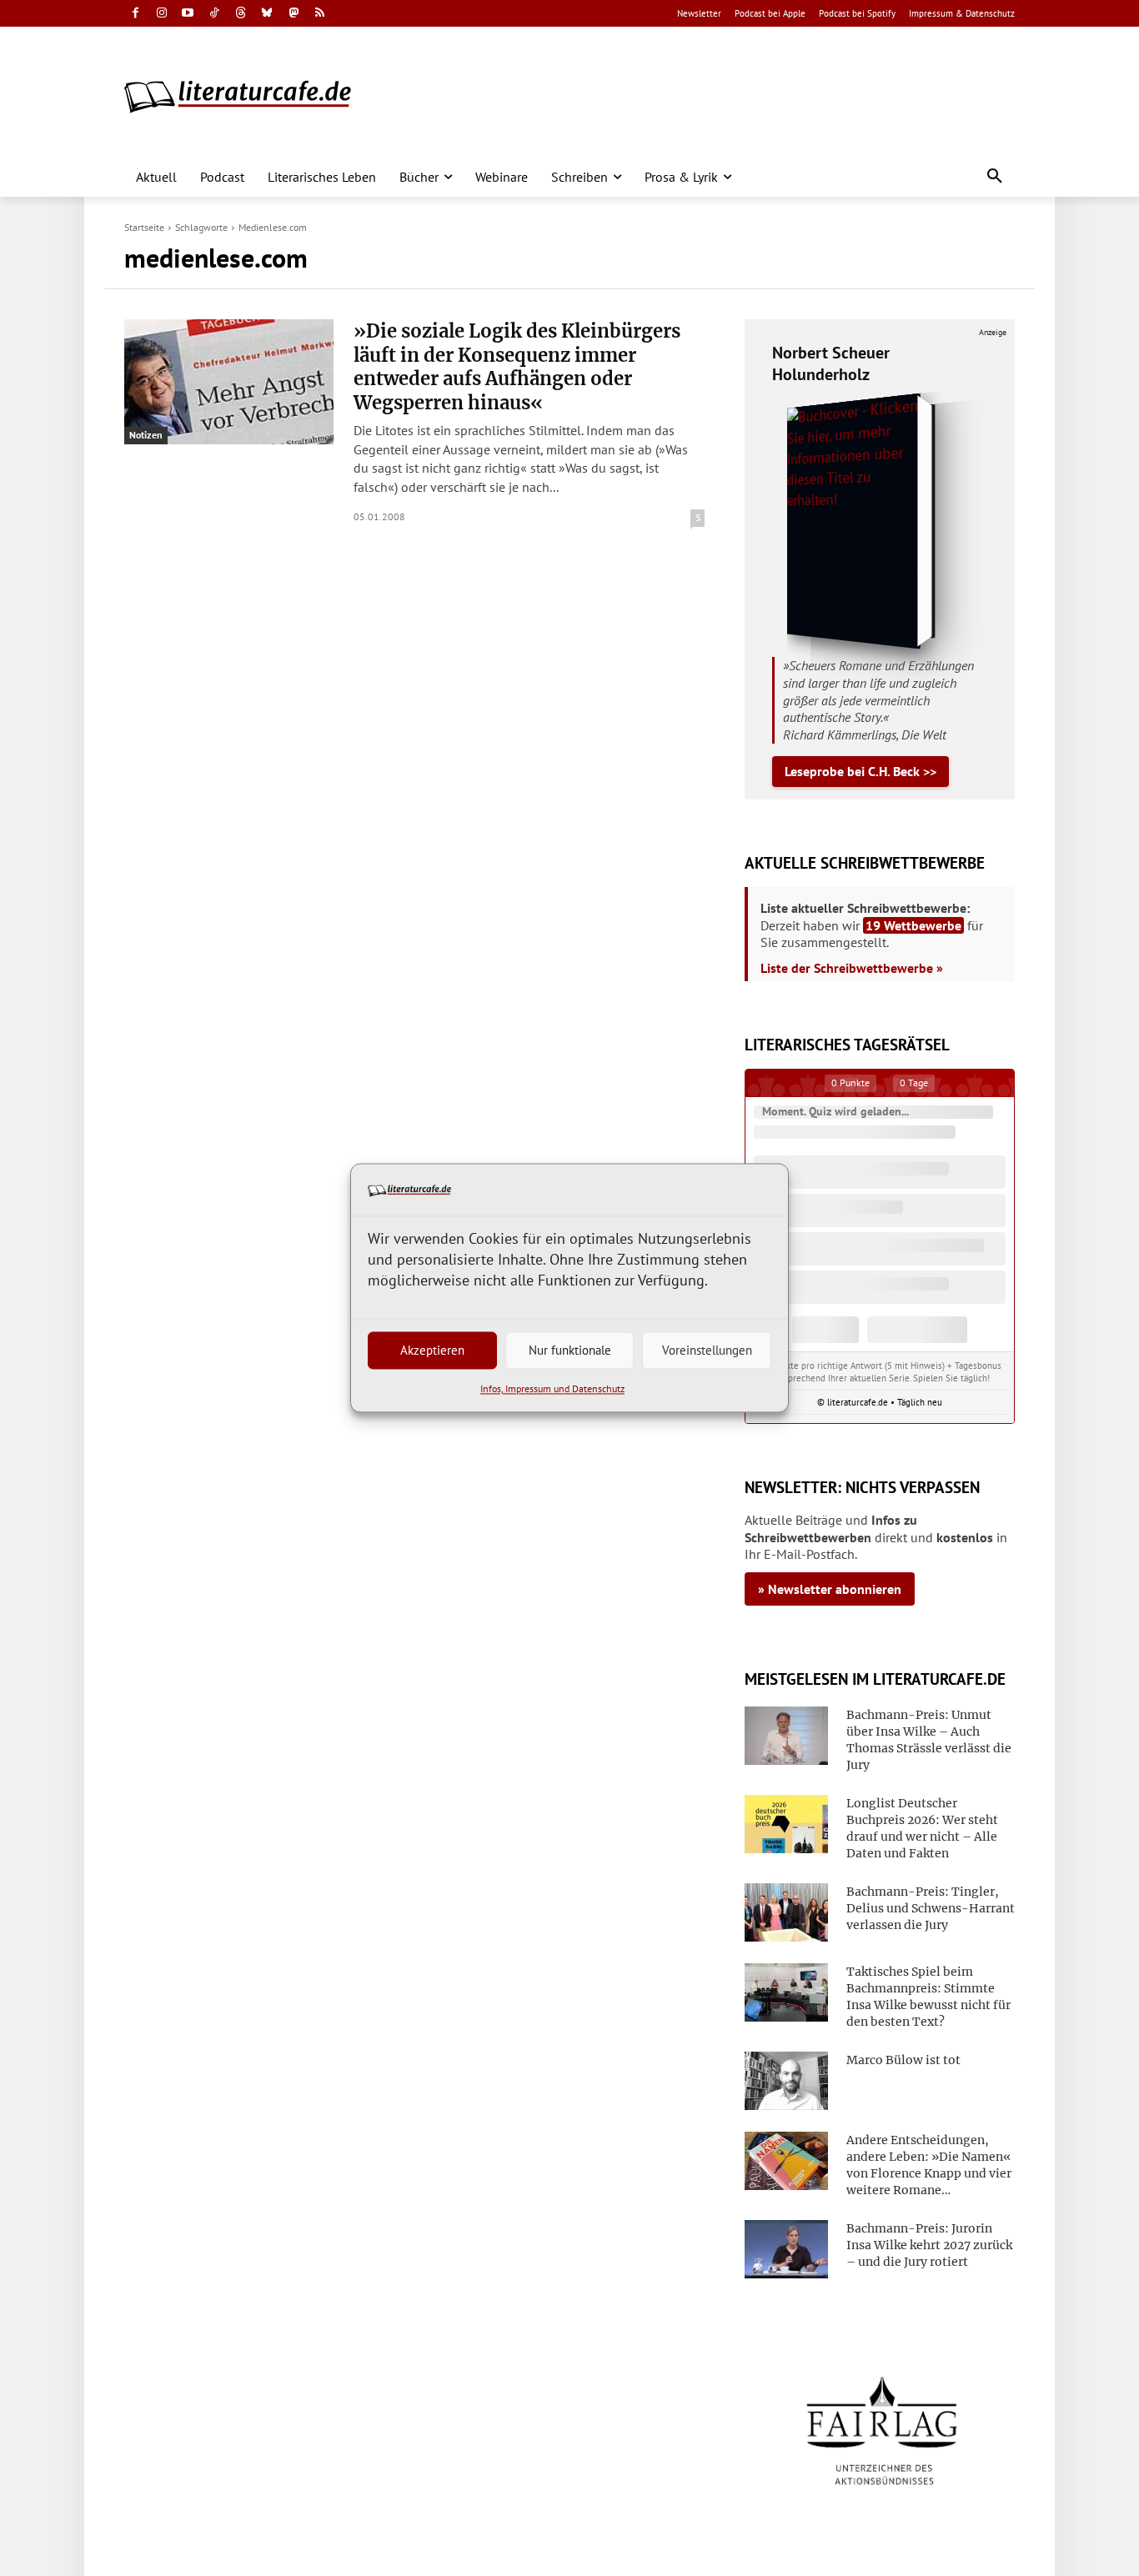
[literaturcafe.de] (246, 96)
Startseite (144, 227)
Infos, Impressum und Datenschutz (552, 1389)
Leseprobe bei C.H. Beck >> (861, 771)
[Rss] (320, 14)
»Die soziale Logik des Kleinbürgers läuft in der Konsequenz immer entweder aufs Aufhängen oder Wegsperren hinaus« (517, 367)
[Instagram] (162, 14)
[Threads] (241, 14)
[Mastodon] (294, 14)
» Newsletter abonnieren (830, 1589)
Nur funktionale (570, 1350)
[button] (995, 177)
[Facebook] (135, 14)
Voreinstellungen (707, 1350)
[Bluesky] (267, 14)
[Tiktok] (215, 14)
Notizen (146, 435)
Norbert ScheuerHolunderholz (831, 363)
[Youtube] (188, 14)
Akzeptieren (432, 1350)
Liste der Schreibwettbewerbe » (852, 968)
